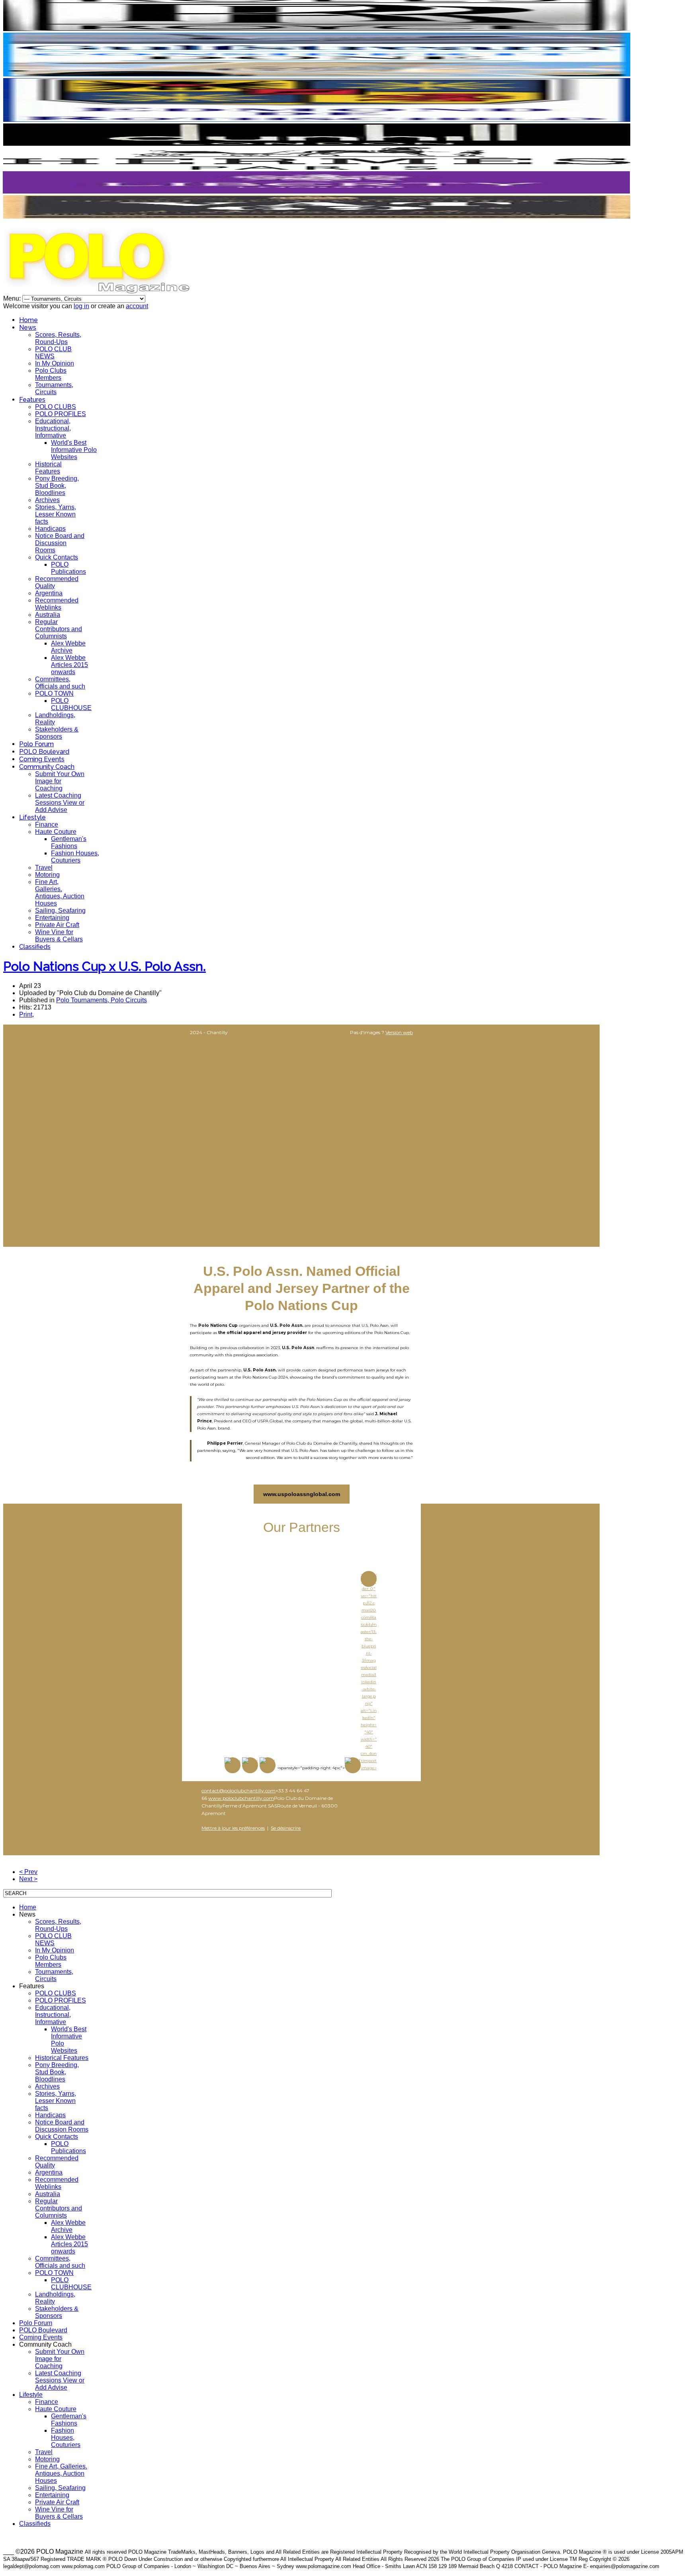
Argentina (49, 593)
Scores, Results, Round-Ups (58, 338)
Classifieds (35, 947)
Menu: (13, 298)
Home (28, 320)
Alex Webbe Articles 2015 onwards (69, 665)
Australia (48, 615)
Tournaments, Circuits (54, 388)
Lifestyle (32, 817)
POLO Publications (68, 568)
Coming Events (42, 759)
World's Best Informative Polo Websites (74, 450)
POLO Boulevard (44, 752)
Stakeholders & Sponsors (57, 733)
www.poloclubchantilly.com (241, 1798)
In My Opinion (55, 363)
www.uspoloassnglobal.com (302, 1494)
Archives (47, 500)
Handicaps (50, 529)
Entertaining (52, 918)
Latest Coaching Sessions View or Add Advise (60, 803)
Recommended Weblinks (57, 604)
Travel (44, 867)
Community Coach (47, 767)
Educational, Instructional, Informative (53, 428)
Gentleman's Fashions (69, 842)
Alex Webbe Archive (68, 647)
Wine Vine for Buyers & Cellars (59, 936)
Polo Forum (36, 744)
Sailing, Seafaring (60, 910)
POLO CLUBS (56, 407)
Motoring (47, 875)
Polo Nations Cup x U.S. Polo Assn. (105, 966)
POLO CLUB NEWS (53, 353)
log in (81, 306)
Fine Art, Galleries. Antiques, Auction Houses (60, 893)
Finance (47, 824)
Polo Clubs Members (51, 374)
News (28, 328)
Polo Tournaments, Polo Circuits (102, 1000)
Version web (399, 1032)
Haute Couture (56, 832)
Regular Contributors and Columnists (59, 629)
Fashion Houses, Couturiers (75, 857)
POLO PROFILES (61, 414)
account (137, 306)
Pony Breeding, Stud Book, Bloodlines (57, 486)
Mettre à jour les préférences (233, 1828)
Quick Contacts (57, 557)
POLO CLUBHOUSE (71, 704)
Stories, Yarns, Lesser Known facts (56, 514)
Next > (28, 1879)
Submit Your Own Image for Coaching (60, 781)
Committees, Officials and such (60, 683)
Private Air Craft (57, 925)
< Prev (28, 1872)
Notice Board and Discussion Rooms (60, 543)
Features (32, 400)
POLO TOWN (54, 693)
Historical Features (48, 468)
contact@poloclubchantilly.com (238, 1791)
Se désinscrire (286, 1828)
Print (26, 1014)
